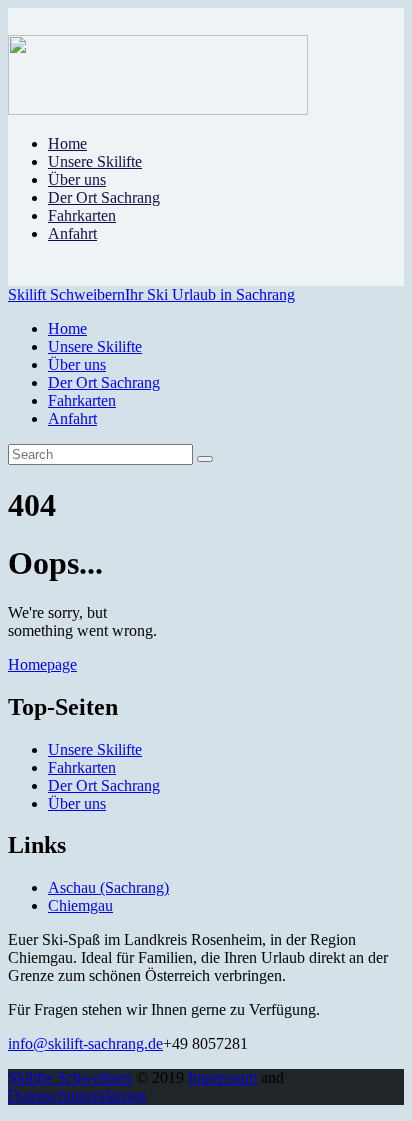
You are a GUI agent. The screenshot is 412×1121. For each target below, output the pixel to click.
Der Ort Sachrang (104, 785)
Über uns (77, 803)
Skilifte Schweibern (70, 1077)
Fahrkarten (82, 767)
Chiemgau (80, 905)
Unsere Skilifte (95, 749)
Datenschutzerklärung (77, 1095)
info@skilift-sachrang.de (85, 1043)
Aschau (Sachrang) (108, 887)
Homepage (42, 664)
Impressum (222, 1077)
